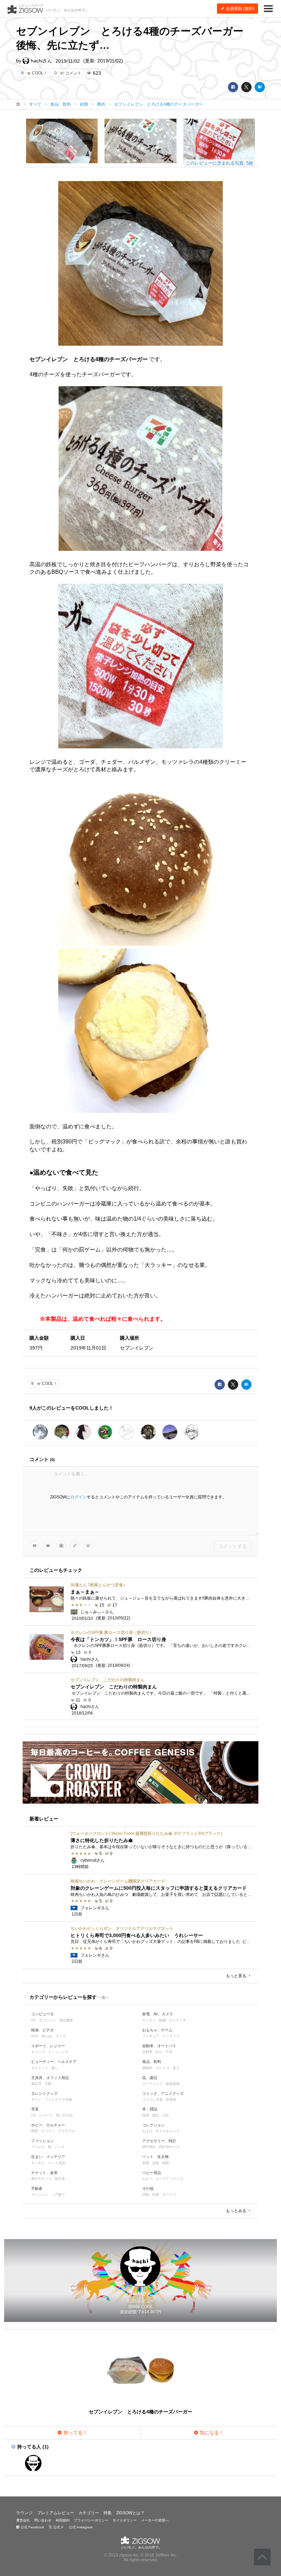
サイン (36, 2099)
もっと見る (237, 1976)
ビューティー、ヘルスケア (54, 2062)
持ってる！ (75, 2433)
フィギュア (151, 2036)
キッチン (149, 2020)
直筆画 (171, 2099)
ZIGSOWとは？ (130, 2513)
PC (34, 2020)
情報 (146, 2194)
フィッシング (58, 2052)
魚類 (146, 2163)
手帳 (48, 2084)
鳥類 (166, 2163)
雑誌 (156, 2115)
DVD (35, 2036)
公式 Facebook (32, 2527)
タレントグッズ (44, 2093)
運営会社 (23, 2520)
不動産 (37, 2188)
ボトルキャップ (168, 2131)
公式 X (58, 2527)
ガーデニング (152, 2084)
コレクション (154, 2125)
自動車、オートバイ (159, 2046)
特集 (108, 2513)
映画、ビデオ (42, 2030)
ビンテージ (171, 2036)
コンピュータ (42, 2014)
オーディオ (178, 2020)
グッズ (61, 2036)
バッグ (60, 2147)
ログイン (78, 1497)
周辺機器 (66, 2020)
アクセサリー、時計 (159, 2141)
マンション (40, 2194)
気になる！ (211, 2433)
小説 (166, 2115)
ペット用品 (57, 2163)
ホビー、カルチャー (48, 2125)
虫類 (156, 2163)
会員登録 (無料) (240, 9)
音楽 (35, 2109)
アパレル (38, 2147)
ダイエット (40, 2068)
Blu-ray (47, 2036)
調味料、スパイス (156, 2068)
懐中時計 (149, 2147)
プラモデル (66, 2131)
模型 (35, 2131)
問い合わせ (43, 2520)
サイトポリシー (125, 2520)
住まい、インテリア (48, 2157)
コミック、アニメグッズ (163, 2093)
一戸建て (58, 2194)
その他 (148, 2188)
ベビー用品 (152, 2173)
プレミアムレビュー (56, 2513)
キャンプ (38, 2052)
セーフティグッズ (169, 2179)
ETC (159, 2052)
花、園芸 (150, 2078)
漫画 (146, 2115)
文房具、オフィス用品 (50, 2078)
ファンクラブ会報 (58, 2099)
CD (34, 2115)
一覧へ (104, 1997)
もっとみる (237, 2211)
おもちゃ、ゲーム (157, 2030)
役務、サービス (164, 2194)
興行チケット (41, 2179)
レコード (46, 2115)
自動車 (147, 2052)
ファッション (42, 2141)
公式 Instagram (80, 2527)
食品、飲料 (152, 2062)
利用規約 (63, 2520)
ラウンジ (24, 2513)
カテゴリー (89, 2513)
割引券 (60, 2179)
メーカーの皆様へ (155, 2520)
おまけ (147, 2131)
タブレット (48, 2020)
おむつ (147, 2179)
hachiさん (41, 61)
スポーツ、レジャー (48, 2046)
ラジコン (48, 2131)
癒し (55, 2068)
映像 (162, 2020)
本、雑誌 (150, 2109)
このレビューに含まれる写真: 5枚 (219, 163)
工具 (169, 2052)
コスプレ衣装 (152, 2099)
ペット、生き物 (155, 2157)
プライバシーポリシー (91, 2520)
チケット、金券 (44, 2173)
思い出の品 (64, 2115)
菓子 (176, 2068)
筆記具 (36, 2084)
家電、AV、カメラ (158, 2014)
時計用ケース (169, 2147)
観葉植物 (173, 2084)
